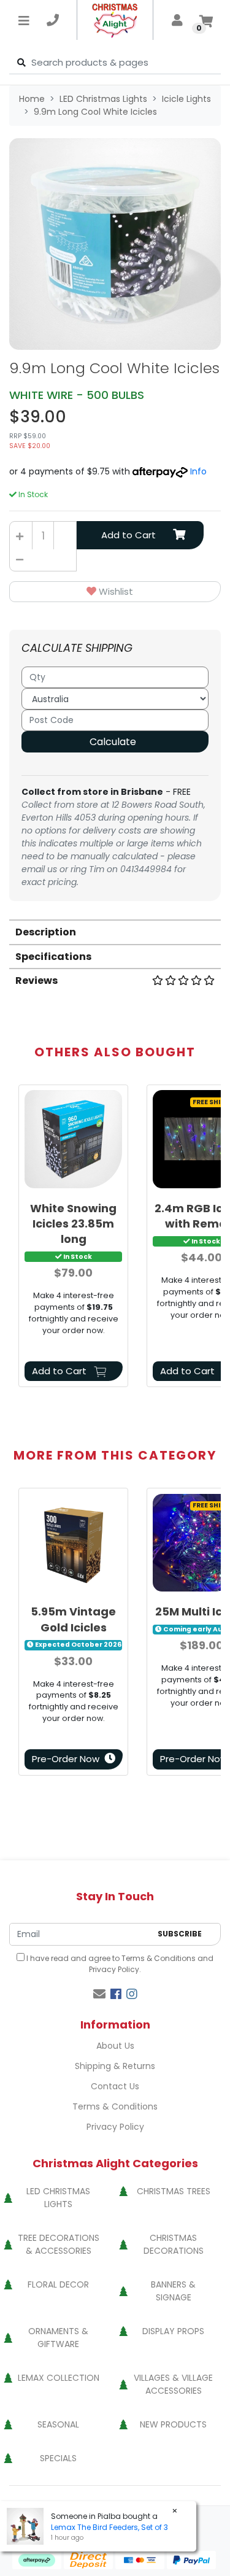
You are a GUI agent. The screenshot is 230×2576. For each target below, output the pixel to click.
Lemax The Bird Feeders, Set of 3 (109, 2527)
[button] (115, 592)
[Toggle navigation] (24, 20)
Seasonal (58, 2424)
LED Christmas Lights (58, 2198)
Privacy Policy (114, 1969)
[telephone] (53, 20)
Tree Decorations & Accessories (59, 2244)
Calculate (113, 742)
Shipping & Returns (115, 2066)
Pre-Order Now (66, 1759)
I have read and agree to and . (119, 1964)
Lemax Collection (59, 2378)
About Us (115, 2046)
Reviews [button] (36, 981)
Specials (58, 2458)
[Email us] (99, 1994)
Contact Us (115, 2086)
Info (198, 471)
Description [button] (46, 932)
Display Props (173, 2331)
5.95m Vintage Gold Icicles (73, 1619)
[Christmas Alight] (115, 20)
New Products (173, 2424)
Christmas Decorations (174, 2244)
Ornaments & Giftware (58, 2338)
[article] (73, 1239)
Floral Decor (58, 2284)
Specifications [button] (53, 957)
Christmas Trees (174, 2191)
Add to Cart (128, 535)
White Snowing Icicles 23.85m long (73, 1224)
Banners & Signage (173, 2291)
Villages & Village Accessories (173, 2384)
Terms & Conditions (159, 1958)
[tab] (115, 931)
